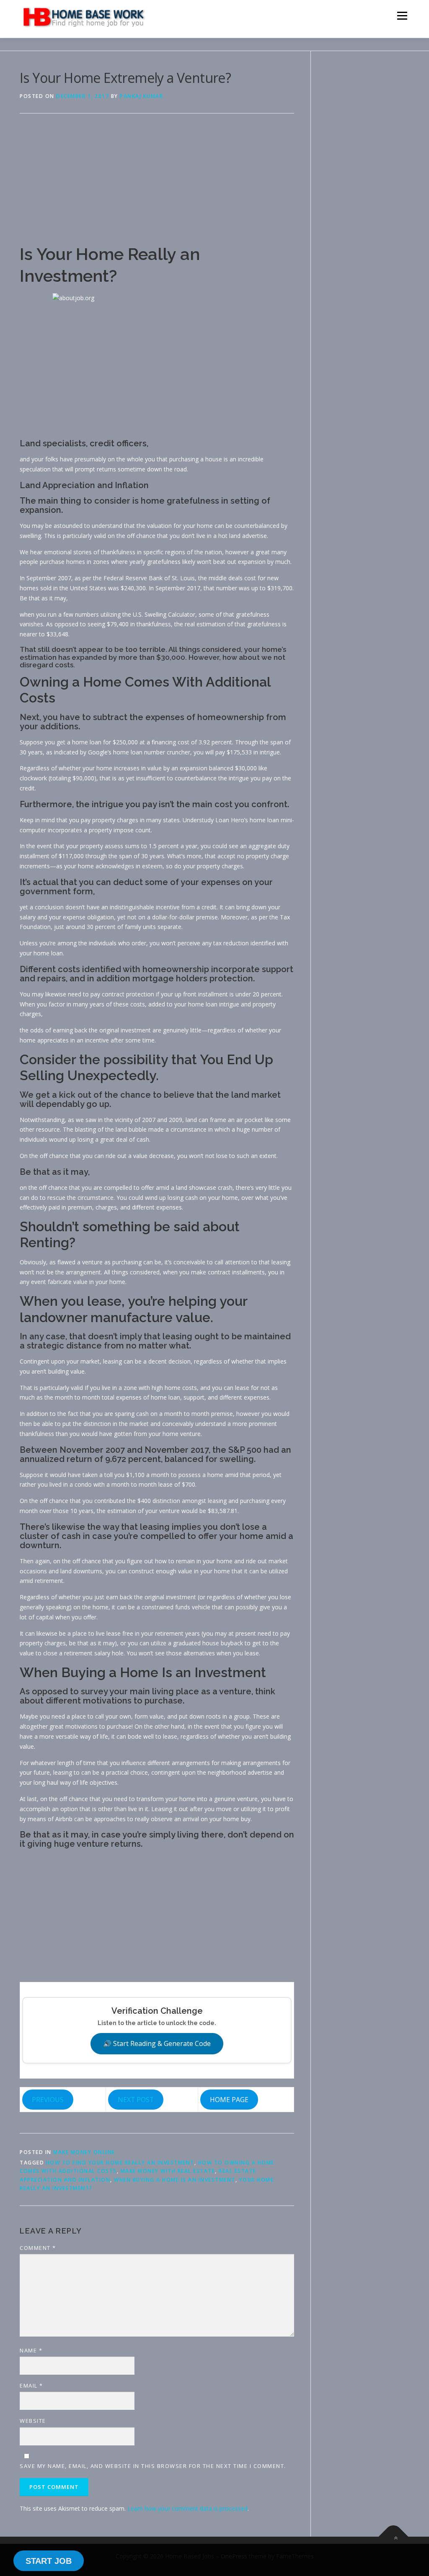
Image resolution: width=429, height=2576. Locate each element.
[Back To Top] (394, 2537)
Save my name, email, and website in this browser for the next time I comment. (153, 2466)
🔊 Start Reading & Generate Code (157, 2043)
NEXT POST (136, 2100)
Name (31, 2350)
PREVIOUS (48, 2100)
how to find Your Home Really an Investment (120, 2163)
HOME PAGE (229, 2100)
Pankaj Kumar (141, 96)
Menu (402, 16)
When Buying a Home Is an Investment (175, 2180)
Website (33, 2421)
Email (31, 2386)
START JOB (49, 2561)
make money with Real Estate (168, 2171)
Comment (38, 2248)
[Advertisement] (157, 185)
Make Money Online (84, 2152)
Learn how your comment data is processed (187, 2508)
